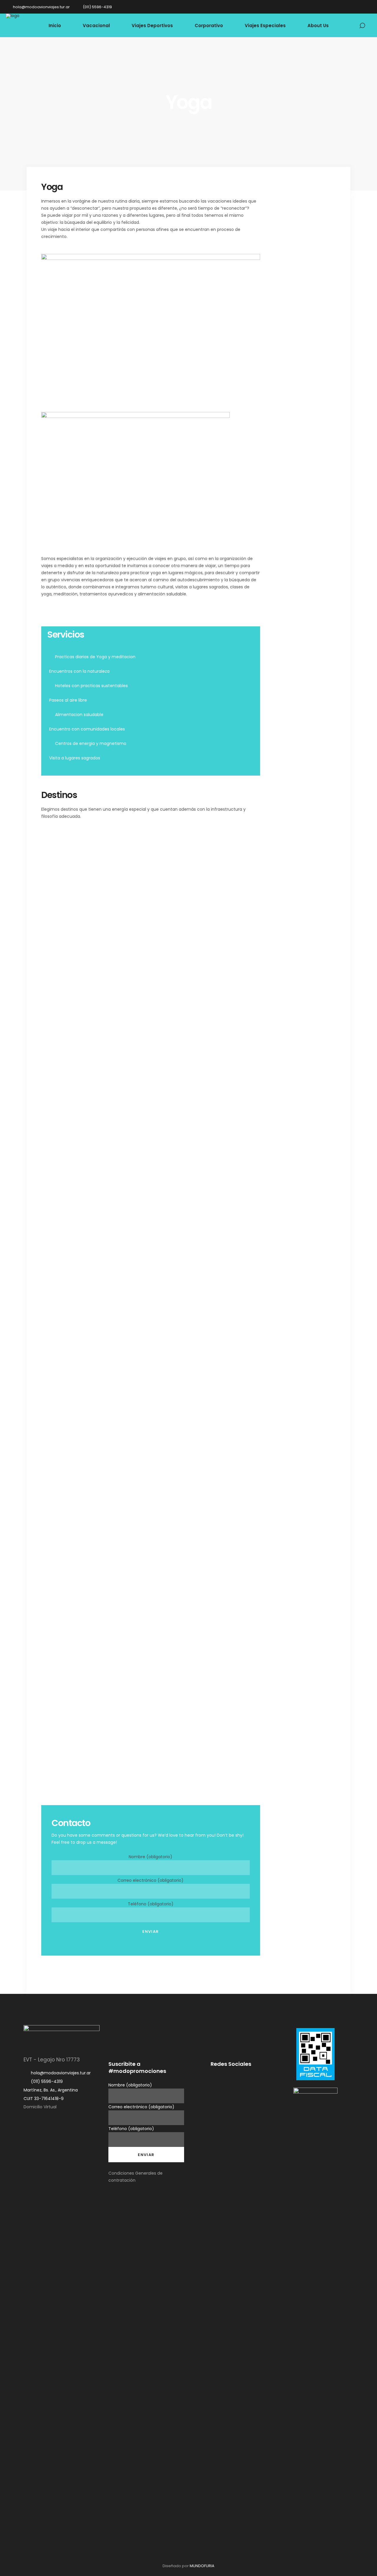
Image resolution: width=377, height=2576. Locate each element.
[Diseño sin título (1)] (226, 1105)
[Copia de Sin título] (150, 1105)
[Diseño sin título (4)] (75, 852)
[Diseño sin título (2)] (75, 1105)
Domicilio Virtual (40, 2107)
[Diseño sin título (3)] (75, 1556)
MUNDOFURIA (202, 2566)
